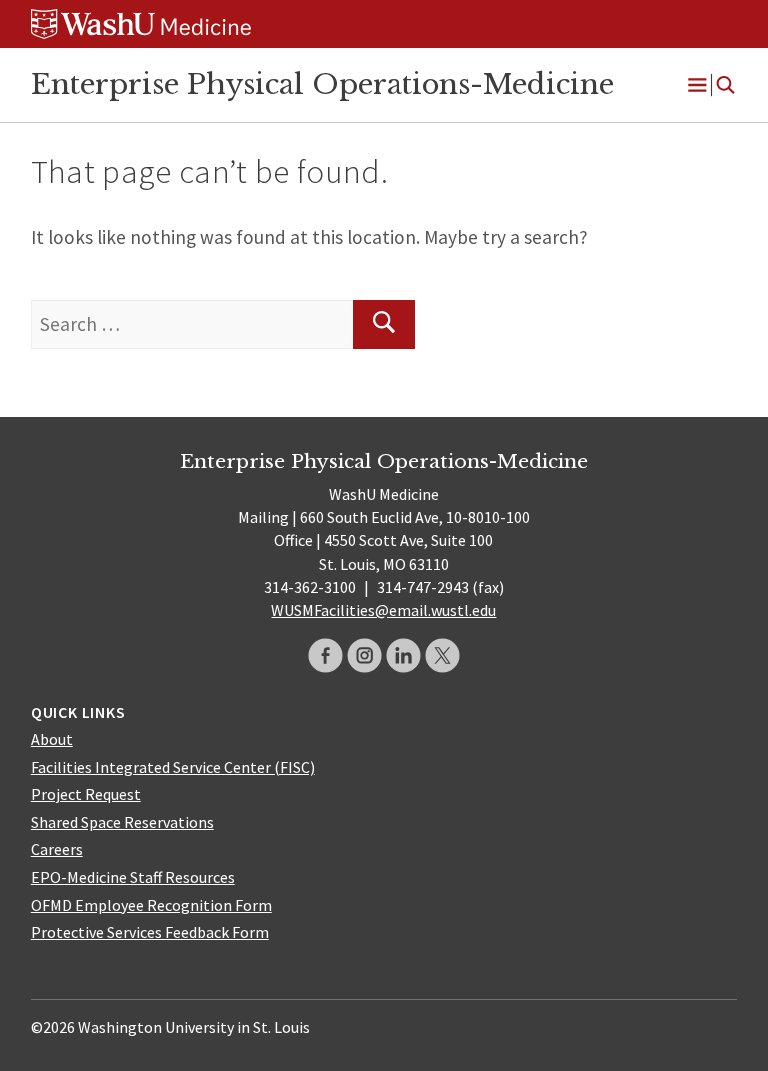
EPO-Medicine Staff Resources (133, 877)
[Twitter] (442, 655)
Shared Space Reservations (122, 822)
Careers (57, 849)
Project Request (86, 794)
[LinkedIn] (403, 655)
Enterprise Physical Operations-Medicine (322, 84)
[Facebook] (325, 655)
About (52, 739)
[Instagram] (364, 655)
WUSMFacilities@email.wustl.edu (383, 610)
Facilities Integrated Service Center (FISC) (173, 767)
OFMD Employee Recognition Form (151, 905)
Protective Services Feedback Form (150, 932)
